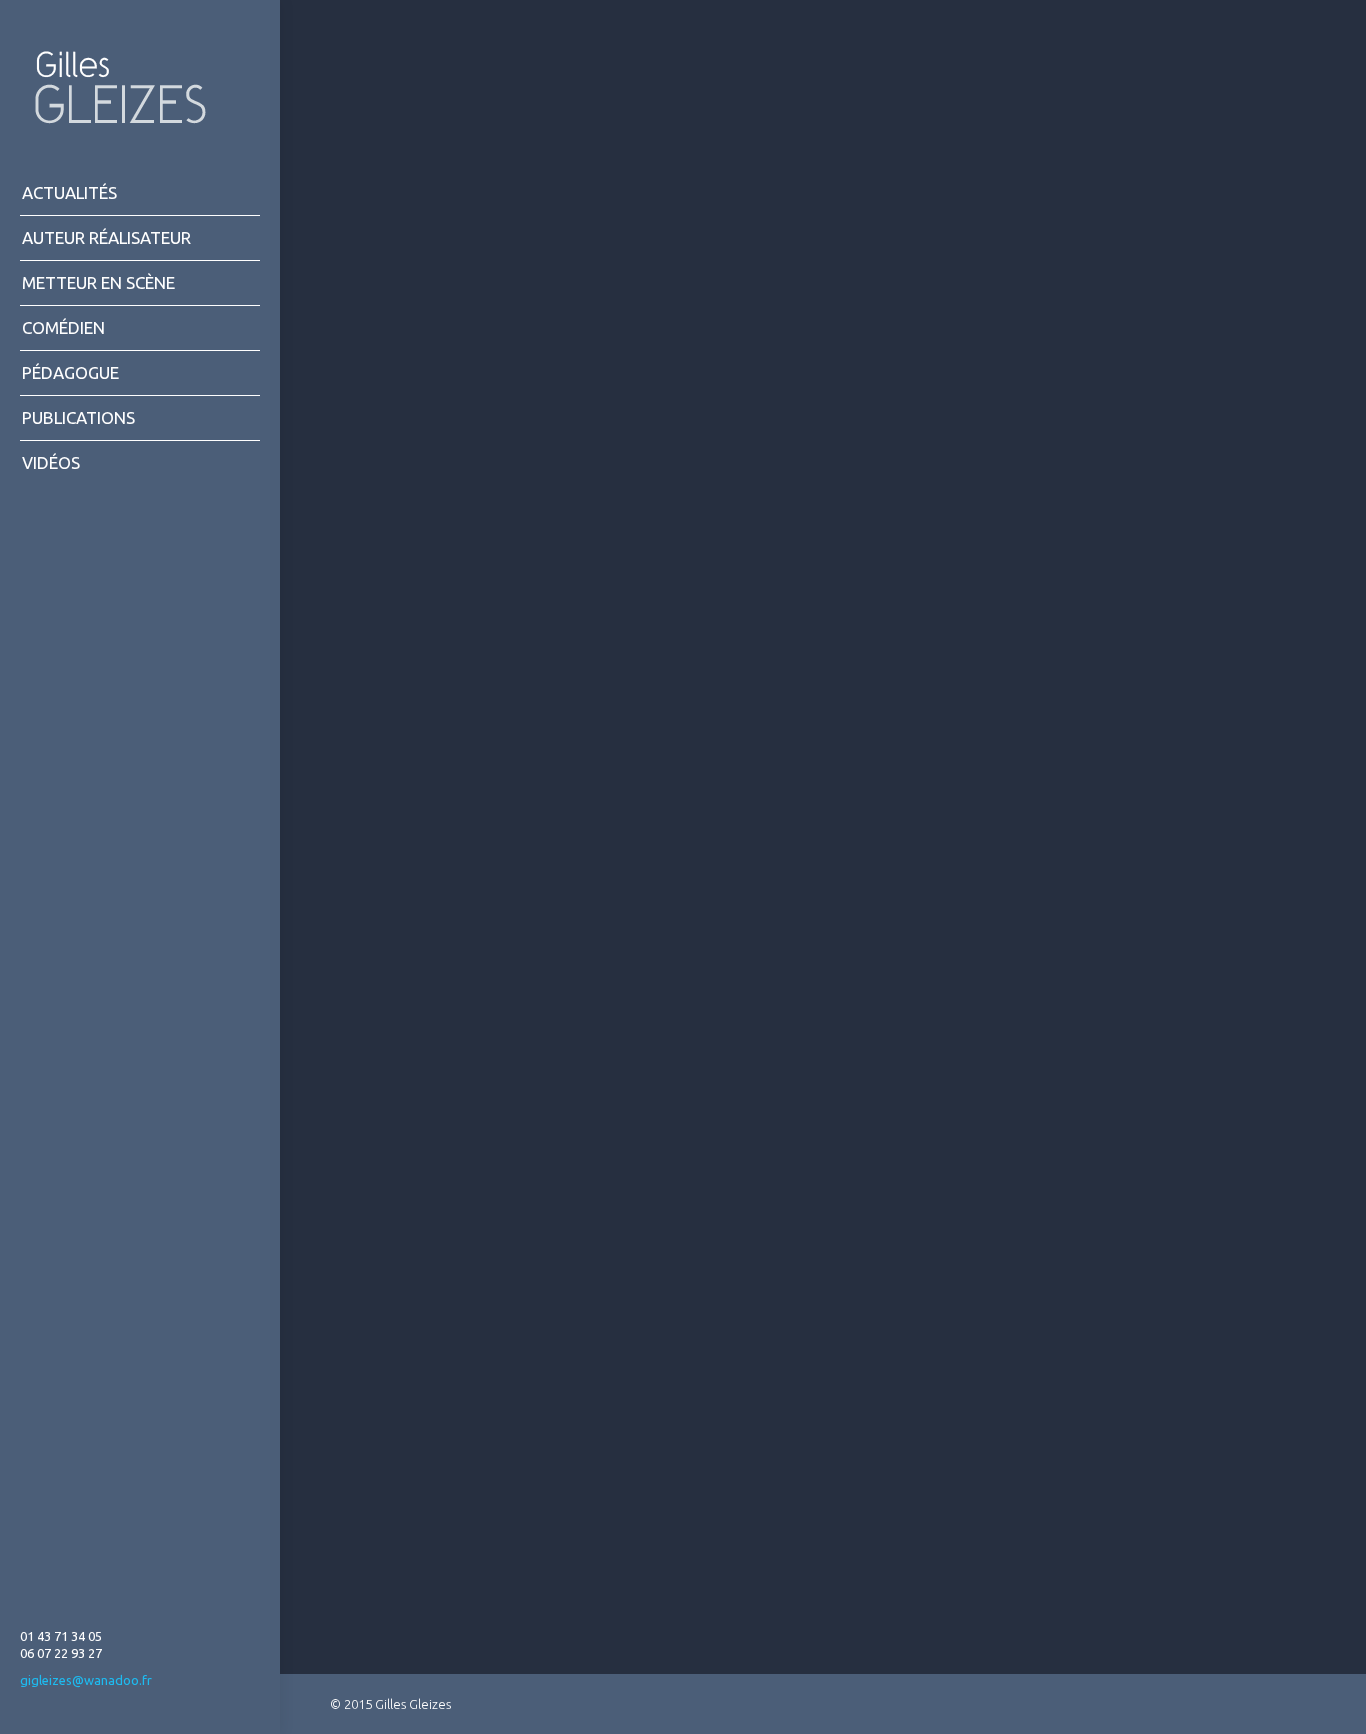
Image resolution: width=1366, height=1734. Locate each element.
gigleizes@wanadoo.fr (86, 1680)
